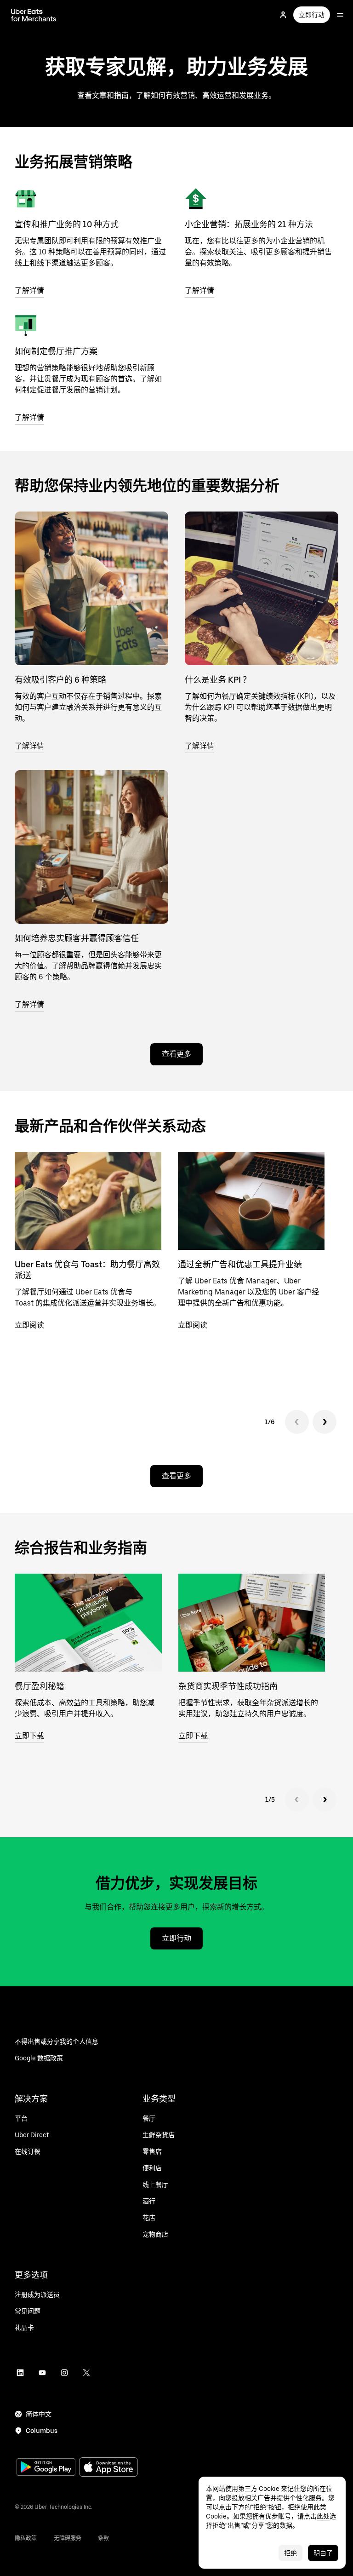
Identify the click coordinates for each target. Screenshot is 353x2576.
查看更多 (176, 1054)
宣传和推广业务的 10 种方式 (67, 224)
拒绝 (290, 2553)
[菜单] (340, 15)
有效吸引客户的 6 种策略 (60, 680)
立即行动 (312, 15)
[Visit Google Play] (46, 2468)
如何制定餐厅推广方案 (56, 351)
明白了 (323, 2553)
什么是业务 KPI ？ (218, 680)
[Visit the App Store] (108, 2468)
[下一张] (325, 1422)
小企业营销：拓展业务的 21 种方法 (249, 224)
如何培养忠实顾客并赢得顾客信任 (77, 938)
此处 (323, 2516)
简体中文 (39, 2414)
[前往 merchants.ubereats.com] (34, 15)
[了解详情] (26, 199)
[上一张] (297, 1422)
